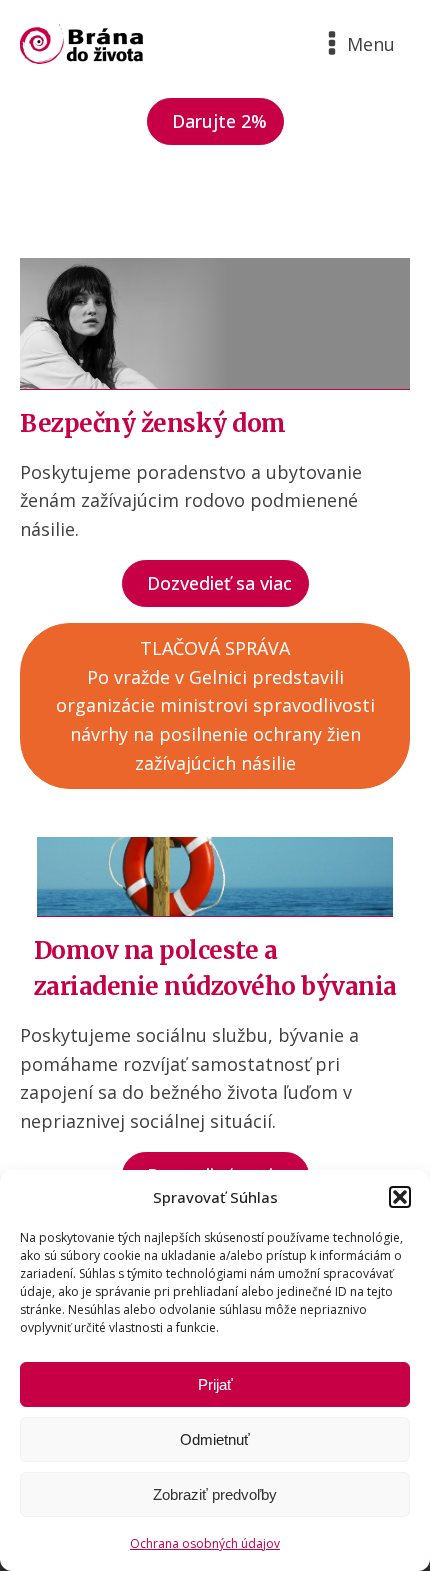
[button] (400, 1197)
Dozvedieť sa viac (219, 583)
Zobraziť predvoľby (215, 1494)
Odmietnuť (215, 1439)
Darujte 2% (219, 121)
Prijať (215, 1384)
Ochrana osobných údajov (205, 1543)
